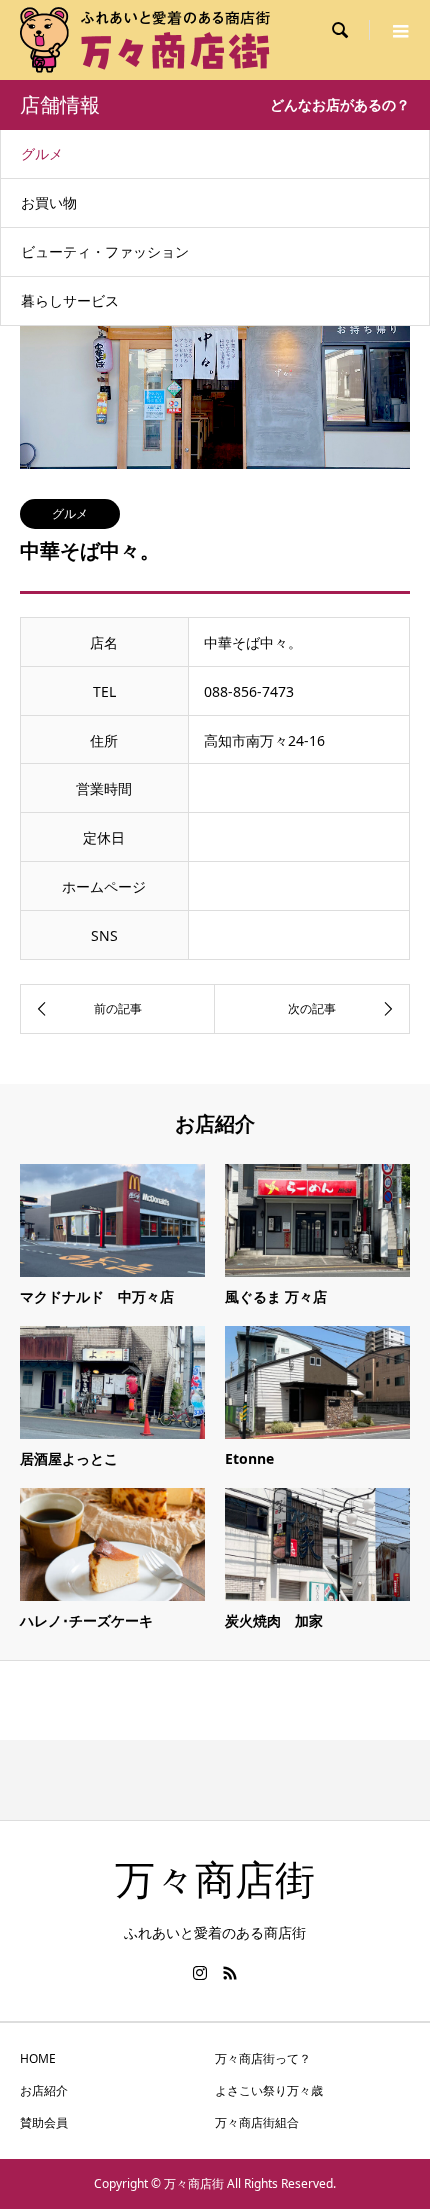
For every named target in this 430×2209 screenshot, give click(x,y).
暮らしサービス (70, 300)
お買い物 (49, 202)
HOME (38, 2058)
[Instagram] (200, 1973)
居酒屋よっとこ (69, 1458)
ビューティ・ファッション (105, 251)
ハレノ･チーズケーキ (86, 1620)
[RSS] (230, 1973)
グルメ (42, 153)
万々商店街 (215, 1880)
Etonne (249, 1458)
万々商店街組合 (257, 2122)
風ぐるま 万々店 (276, 1296)
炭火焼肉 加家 (274, 1620)
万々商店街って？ (263, 2058)
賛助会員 (44, 2122)
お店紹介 (44, 2090)
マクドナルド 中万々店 (97, 1296)
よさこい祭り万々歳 (269, 2090)
